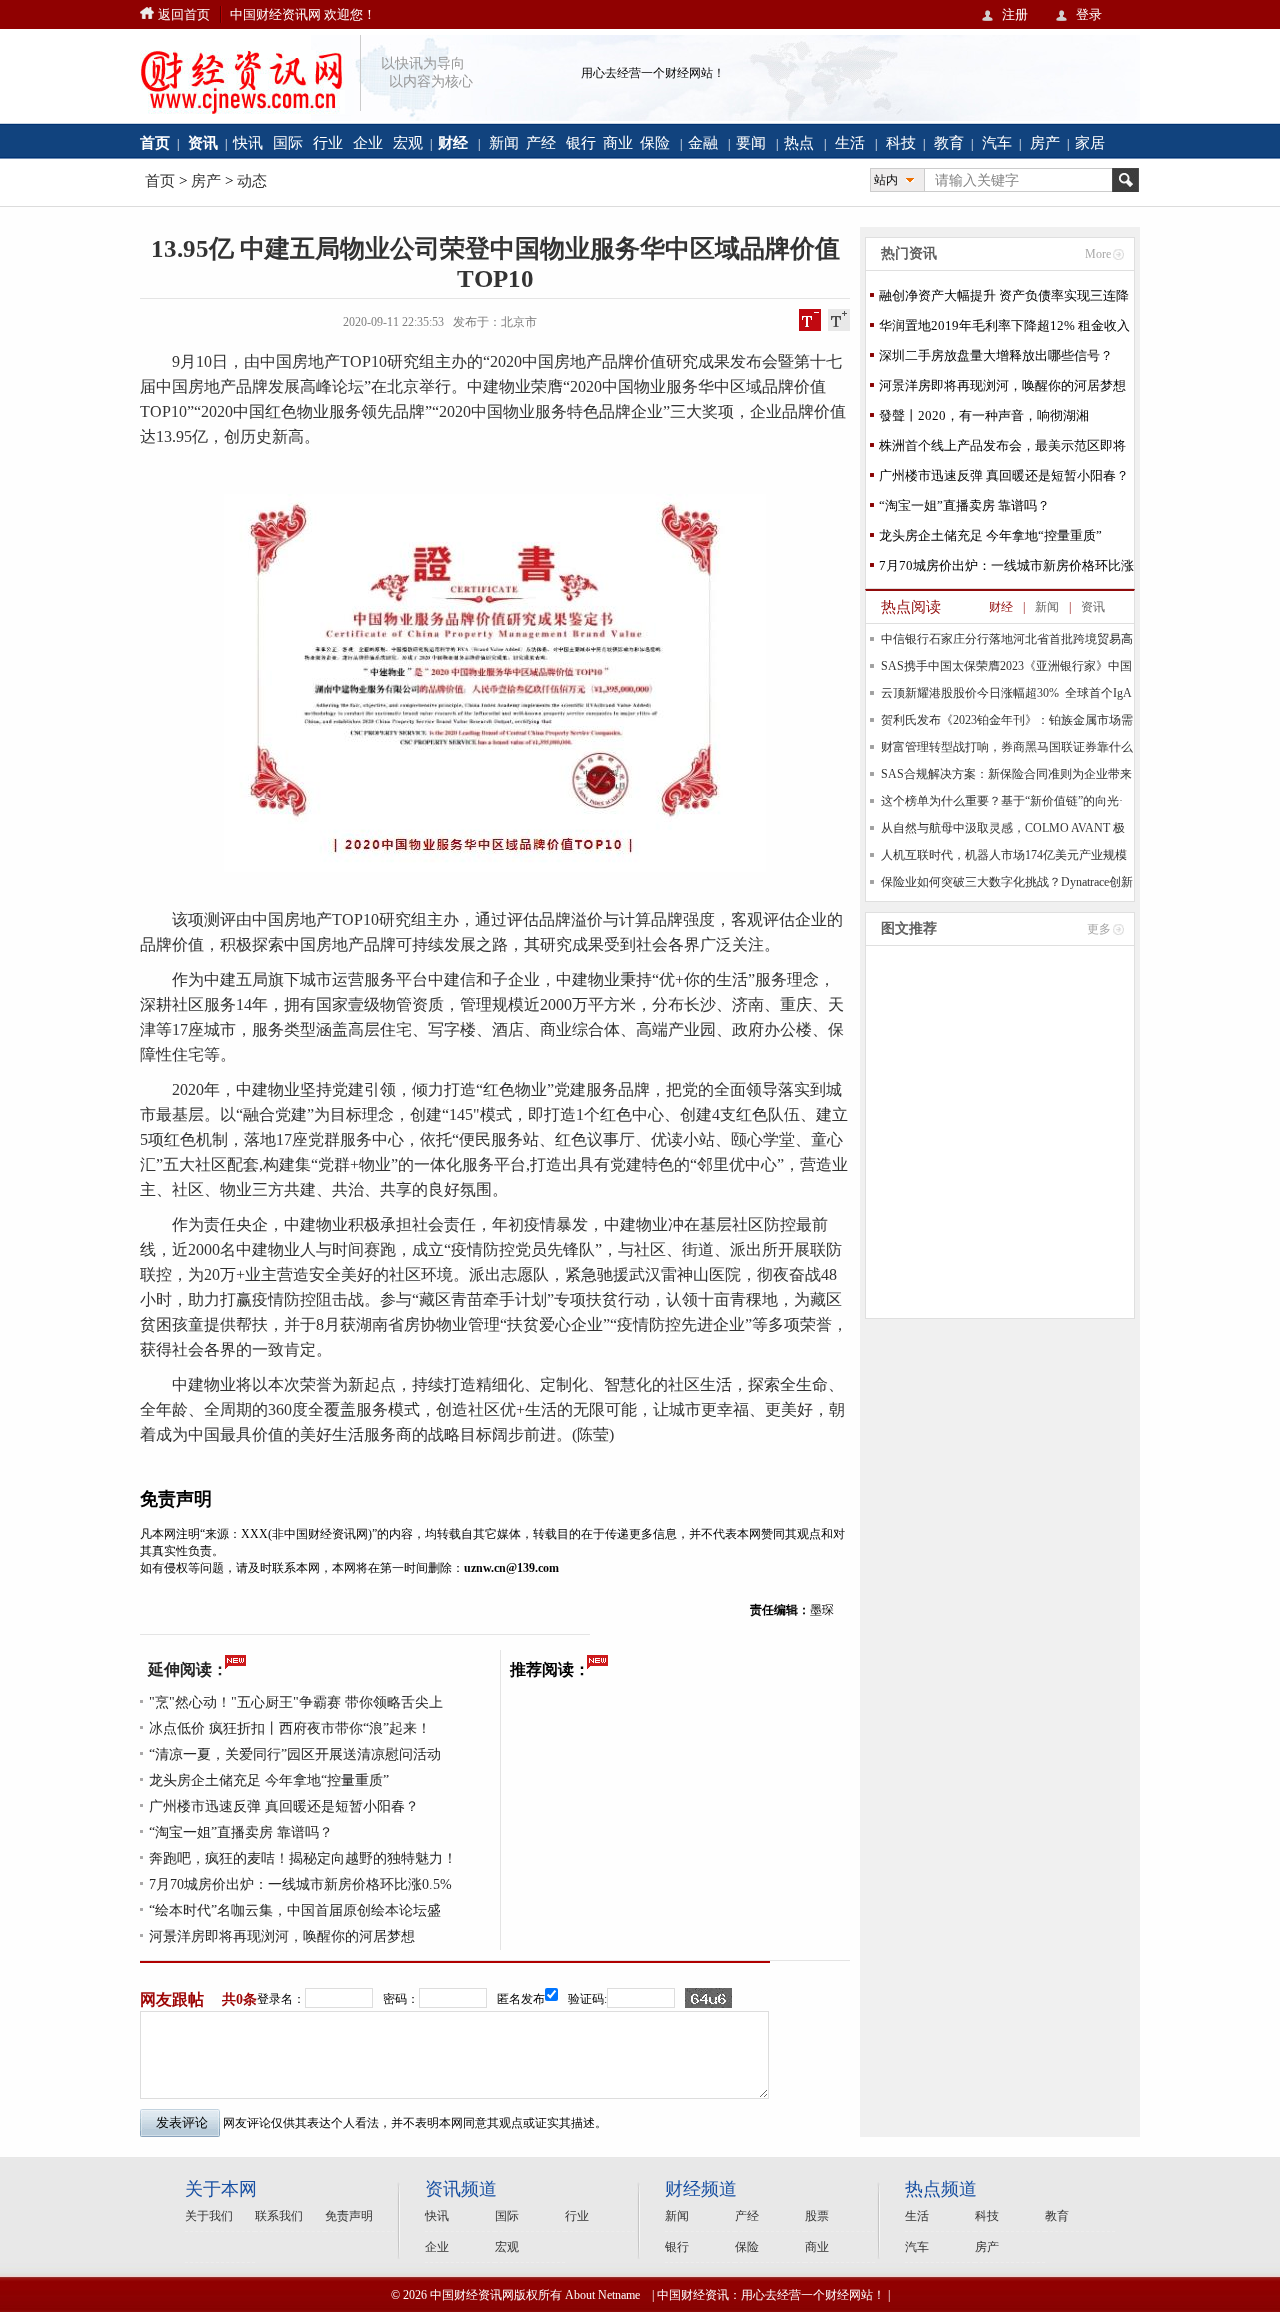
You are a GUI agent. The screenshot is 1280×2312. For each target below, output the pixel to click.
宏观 (408, 142)
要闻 (751, 142)
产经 (541, 142)
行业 (328, 142)
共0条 (239, 1999)
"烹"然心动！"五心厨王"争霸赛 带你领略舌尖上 (296, 1702)
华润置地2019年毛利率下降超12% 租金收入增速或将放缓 (1004, 329)
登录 (1089, 14)
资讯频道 (461, 2189)
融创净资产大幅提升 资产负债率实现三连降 (1004, 295)
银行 (581, 142)
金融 (703, 142)
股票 (817, 2216)
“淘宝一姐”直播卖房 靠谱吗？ (241, 1832)
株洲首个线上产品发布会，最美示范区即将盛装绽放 (1002, 449)
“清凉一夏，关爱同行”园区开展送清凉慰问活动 (295, 1754)
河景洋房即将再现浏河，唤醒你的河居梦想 (282, 1936)
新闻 (504, 142)
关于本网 (221, 2189)
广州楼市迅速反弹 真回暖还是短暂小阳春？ (284, 1806)
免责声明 (349, 2216)
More (1098, 254)
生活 (850, 142)
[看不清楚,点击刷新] (708, 1998)
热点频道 (941, 2189)
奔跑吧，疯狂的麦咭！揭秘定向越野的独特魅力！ (303, 1858)
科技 (901, 142)
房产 (1045, 142)
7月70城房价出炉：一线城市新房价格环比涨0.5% (300, 1884)
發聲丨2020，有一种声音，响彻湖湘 (984, 415)
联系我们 (279, 2216)
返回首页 (184, 14)
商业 (618, 142)
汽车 (997, 142)
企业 (368, 142)
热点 (799, 142)
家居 (1090, 142)
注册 (1015, 14)
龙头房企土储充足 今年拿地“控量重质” (269, 1780)
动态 (252, 181)
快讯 (248, 142)
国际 (288, 142)
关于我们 (209, 2216)
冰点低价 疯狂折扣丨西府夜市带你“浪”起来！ (290, 1728)
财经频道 (701, 2189)
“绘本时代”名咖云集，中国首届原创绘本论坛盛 (295, 1910)
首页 (160, 181)
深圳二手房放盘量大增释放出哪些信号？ (996, 355)
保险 (655, 142)
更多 (1099, 929)
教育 (949, 142)
